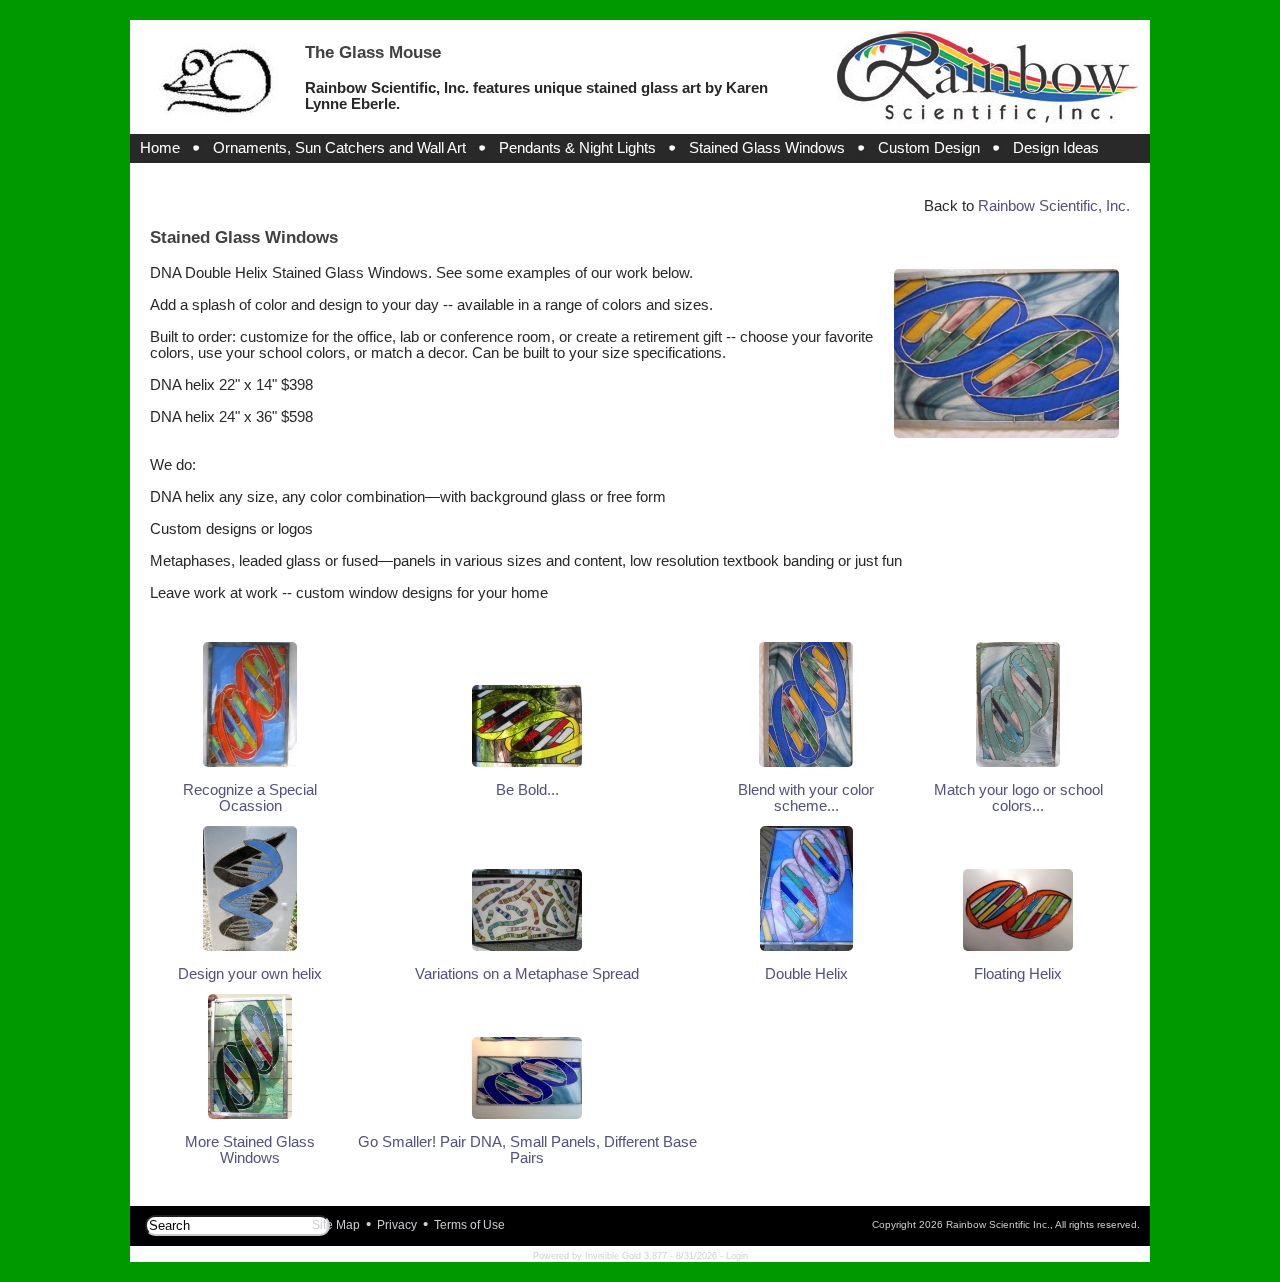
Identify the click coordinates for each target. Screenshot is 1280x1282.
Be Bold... (527, 790)
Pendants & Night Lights (577, 148)
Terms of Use (469, 1225)
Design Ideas (1056, 148)
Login (737, 1256)
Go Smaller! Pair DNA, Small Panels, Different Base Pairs (527, 1150)
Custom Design (929, 148)
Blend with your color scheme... (806, 798)
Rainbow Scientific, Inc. (1054, 206)
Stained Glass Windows (767, 148)
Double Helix (806, 974)
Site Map (336, 1225)
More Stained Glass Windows (250, 1150)
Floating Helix (1018, 974)
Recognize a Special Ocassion (250, 798)
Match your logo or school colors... (1018, 798)
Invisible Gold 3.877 (627, 1256)
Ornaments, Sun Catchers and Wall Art (339, 148)
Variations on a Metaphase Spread (527, 974)
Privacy (397, 1225)
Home (160, 148)
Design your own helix (250, 974)
